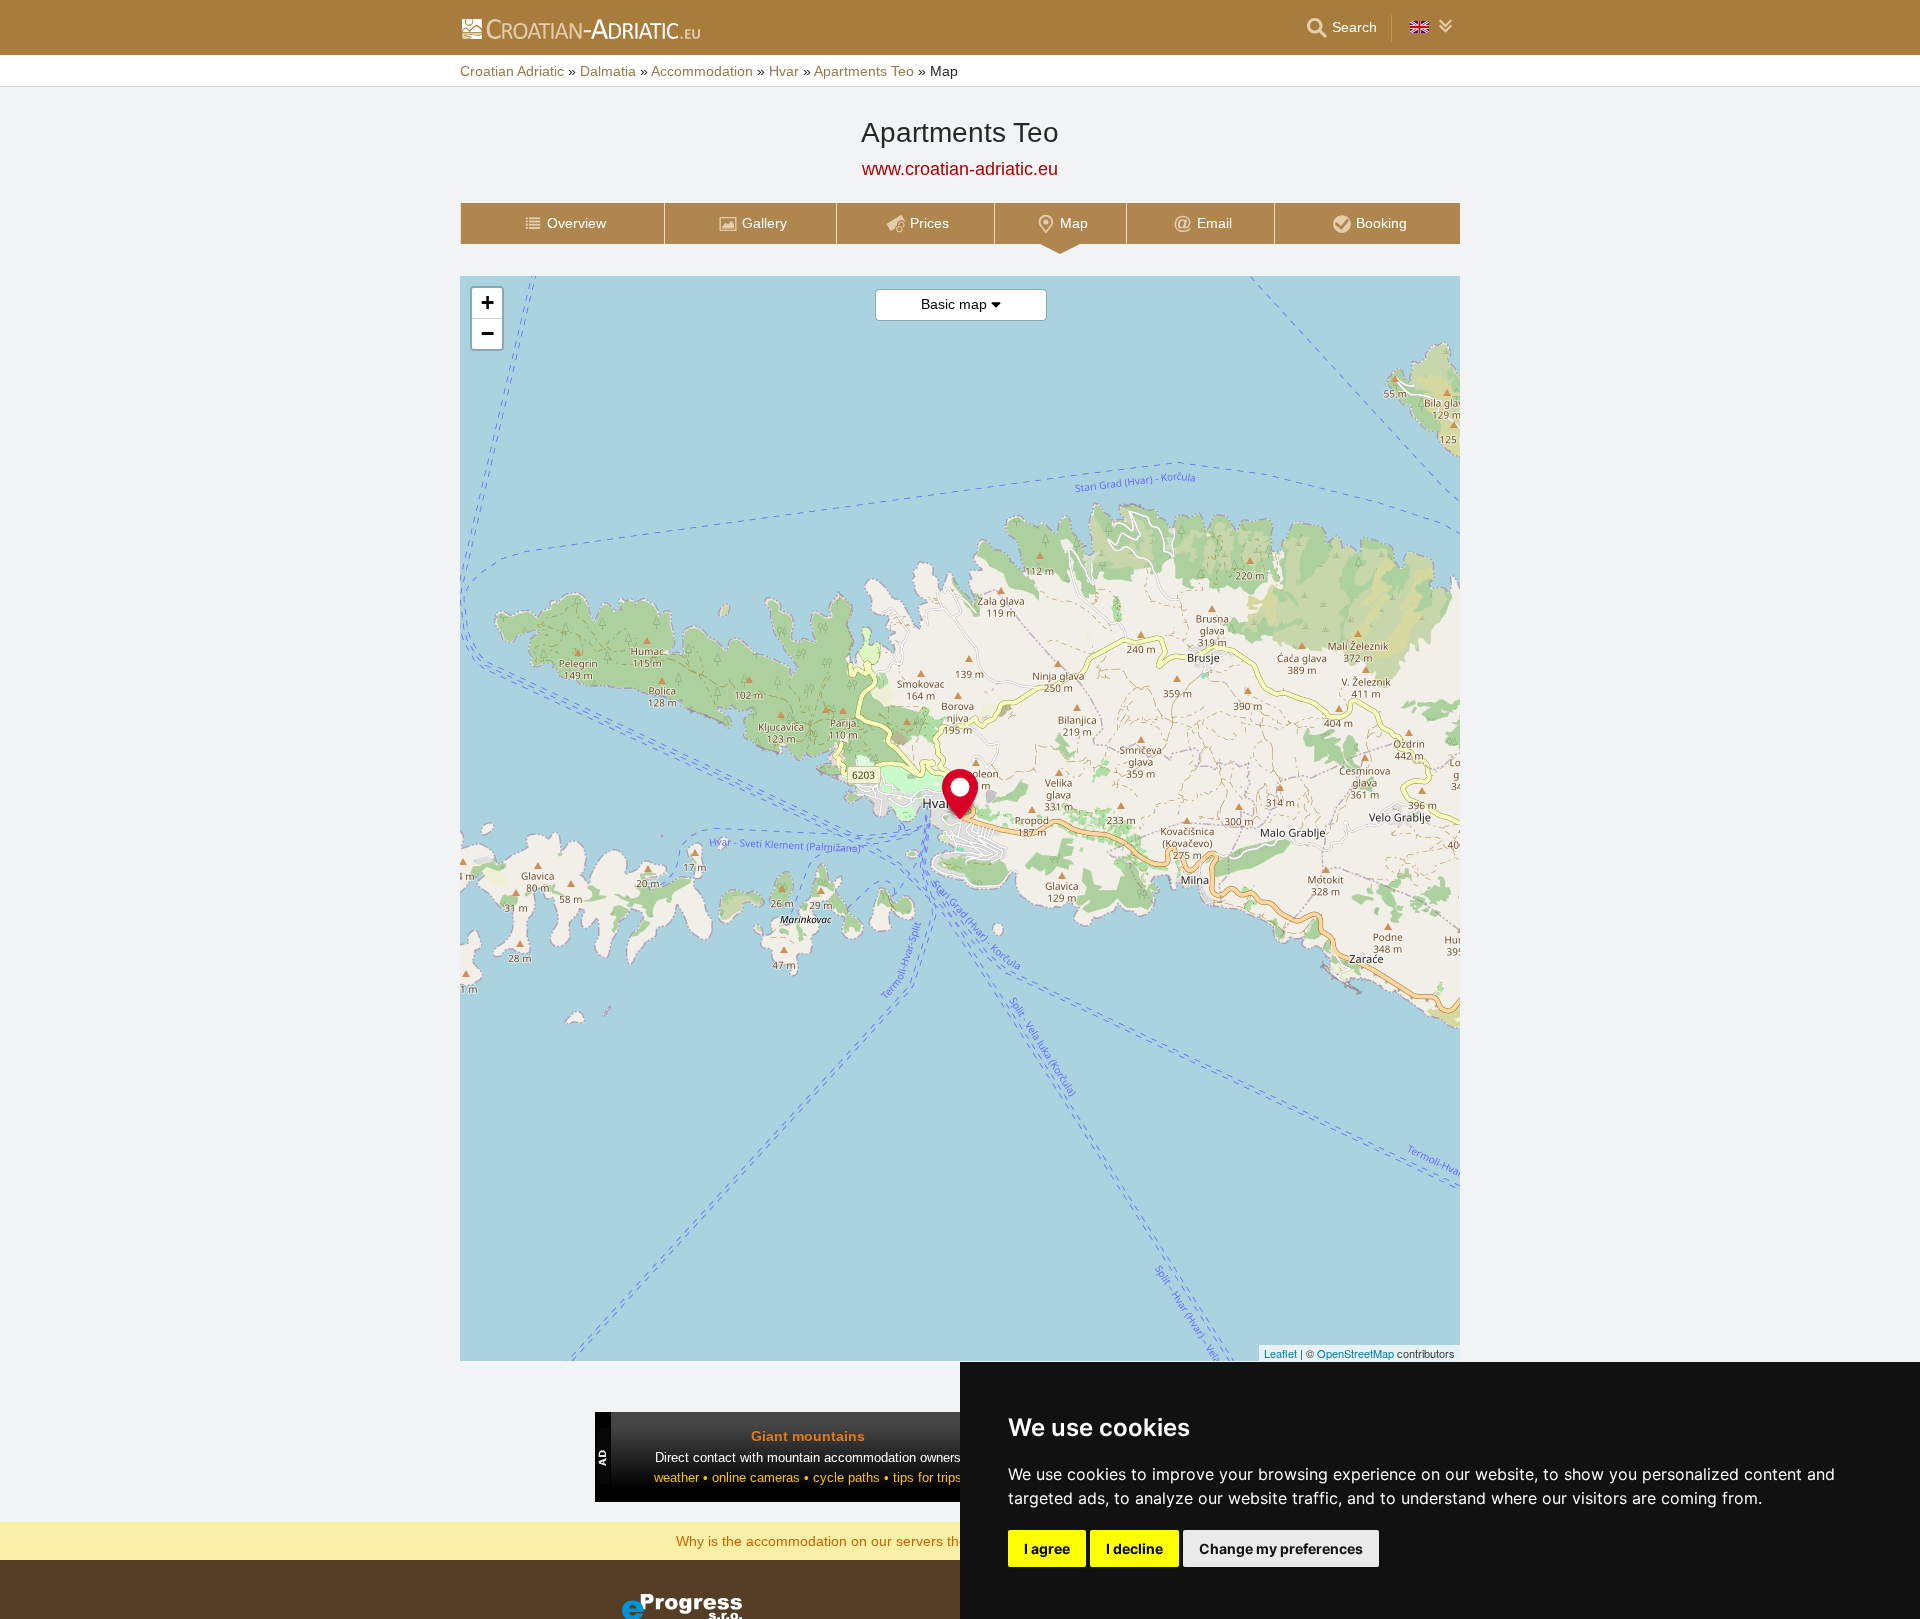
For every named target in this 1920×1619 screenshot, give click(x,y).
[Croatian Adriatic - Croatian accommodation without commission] (580, 28)
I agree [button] (1047, 1548)
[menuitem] (562, 223)
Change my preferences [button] (1281, 1548)
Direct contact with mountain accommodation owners (808, 1457)
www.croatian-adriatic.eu (960, 169)
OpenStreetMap (1355, 1353)
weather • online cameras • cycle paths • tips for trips (808, 1477)
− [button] (487, 333)
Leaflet (1280, 1353)
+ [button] (487, 302)
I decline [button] (1134, 1548)
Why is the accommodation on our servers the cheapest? (856, 1540)
